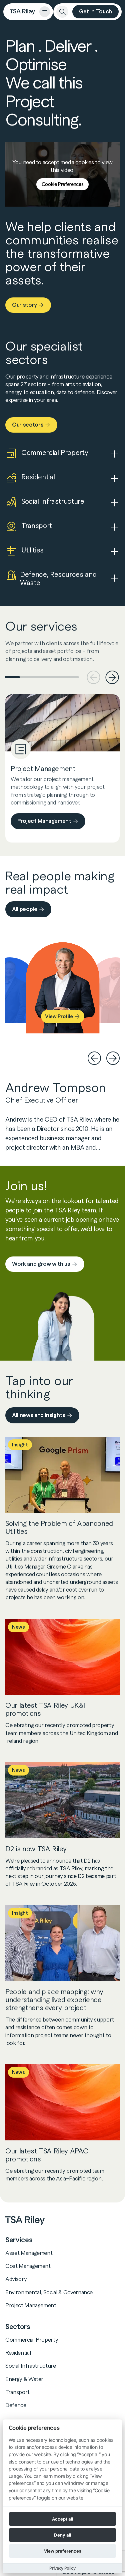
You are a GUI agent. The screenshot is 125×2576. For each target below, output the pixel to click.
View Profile (59, 1017)
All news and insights (39, 1415)
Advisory (16, 2279)
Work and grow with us (41, 1264)
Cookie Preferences (63, 184)
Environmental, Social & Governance (49, 2292)
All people (25, 909)
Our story (24, 305)
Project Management (44, 821)
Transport (17, 2392)
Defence (16, 2405)
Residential (18, 2353)
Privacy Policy (62, 2568)
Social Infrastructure (31, 2366)
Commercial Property (32, 2340)
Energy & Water (24, 2379)
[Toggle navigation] (45, 12)
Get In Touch (95, 12)
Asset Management (29, 2253)
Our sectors (28, 425)
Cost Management (28, 2266)
